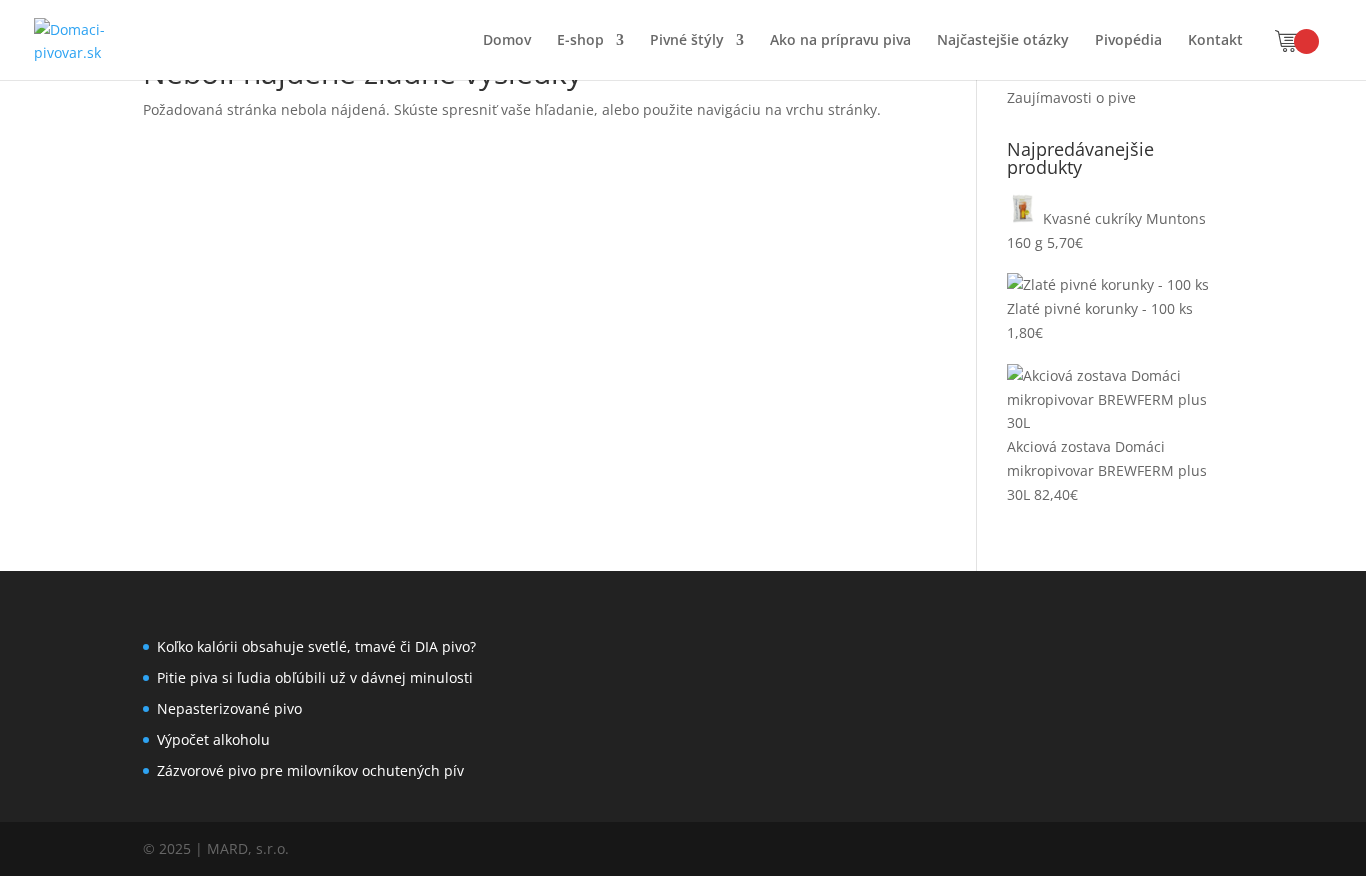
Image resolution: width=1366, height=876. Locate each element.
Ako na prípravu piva (840, 41)
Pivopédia (1128, 41)
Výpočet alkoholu (213, 739)
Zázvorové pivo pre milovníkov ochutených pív (310, 770)
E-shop (580, 41)
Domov (507, 41)
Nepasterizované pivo (229, 708)
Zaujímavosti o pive (1071, 97)
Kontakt (1215, 41)
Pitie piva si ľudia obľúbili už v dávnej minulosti (315, 677)
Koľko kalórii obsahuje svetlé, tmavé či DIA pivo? (316, 646)
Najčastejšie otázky (1003, 41)
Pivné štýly (687, 41)
